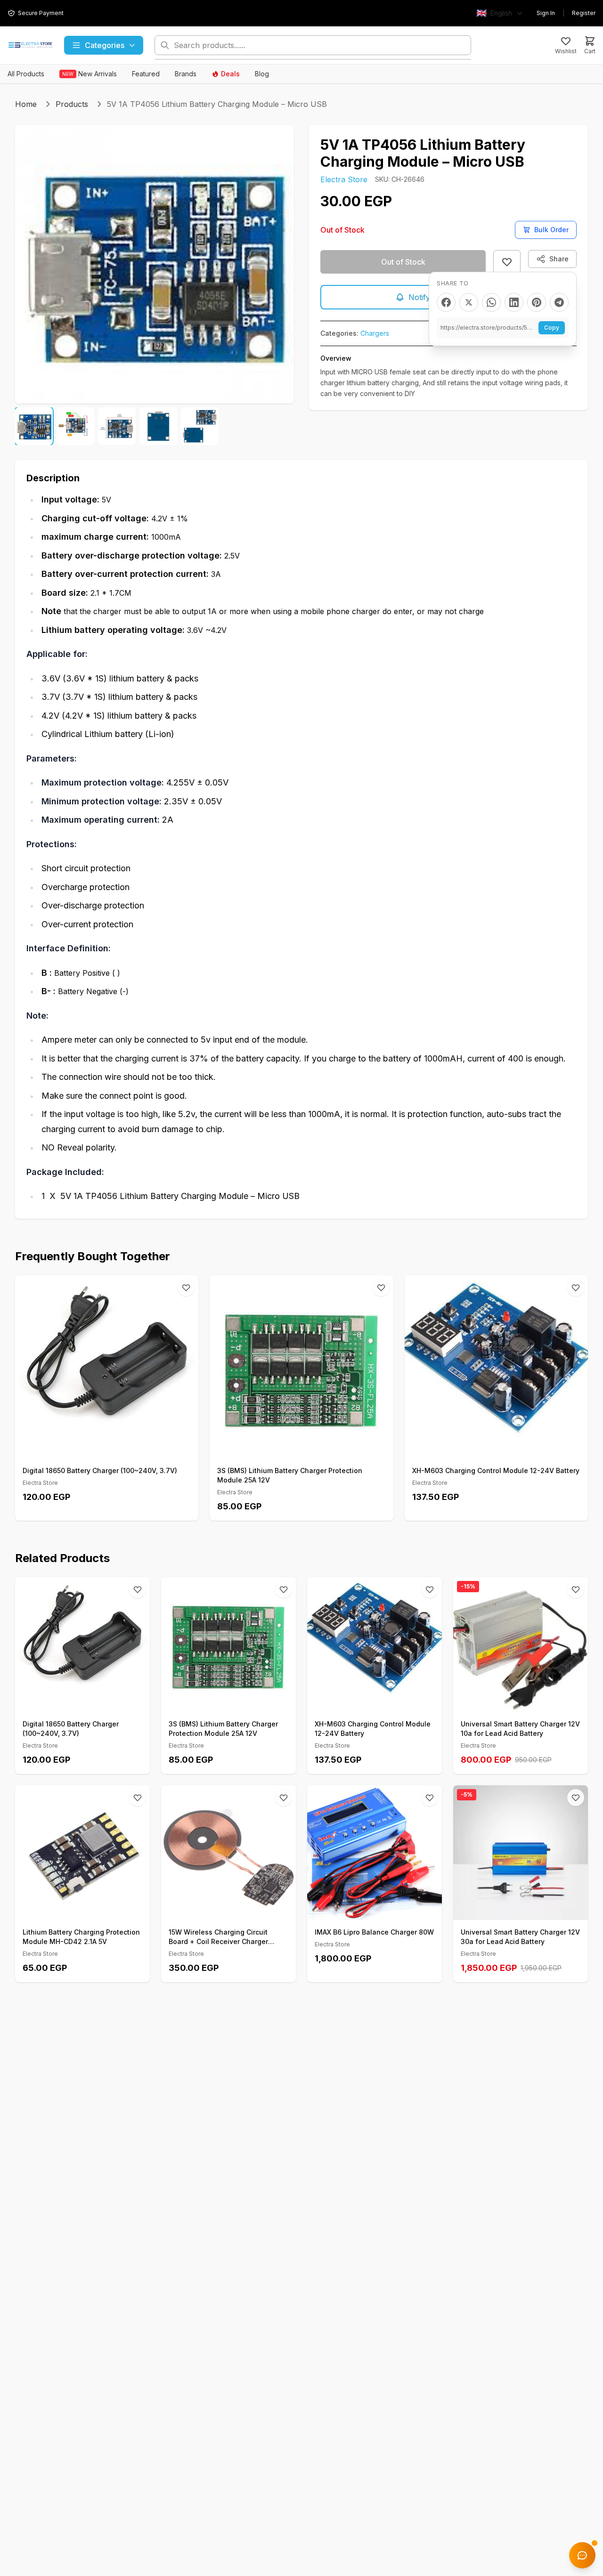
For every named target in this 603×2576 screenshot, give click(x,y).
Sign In (546, 13)
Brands (186, 74)
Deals (230, 74)
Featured (146, 74)
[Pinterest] (537, 302)
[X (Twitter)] (469, 302)
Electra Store (344, 179)
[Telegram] (559, 302)
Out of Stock (403, 262)
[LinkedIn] (514, 302)
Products (72, 104)
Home (26, 104)
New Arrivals (90, 74)
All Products (26, 74)
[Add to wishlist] (507, 262)
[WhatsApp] (491, 302)
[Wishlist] (186, 1288)
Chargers (375, 333)
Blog (262, 74)
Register (584, 13)
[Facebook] (446, 302)
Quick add (112, 1448)
